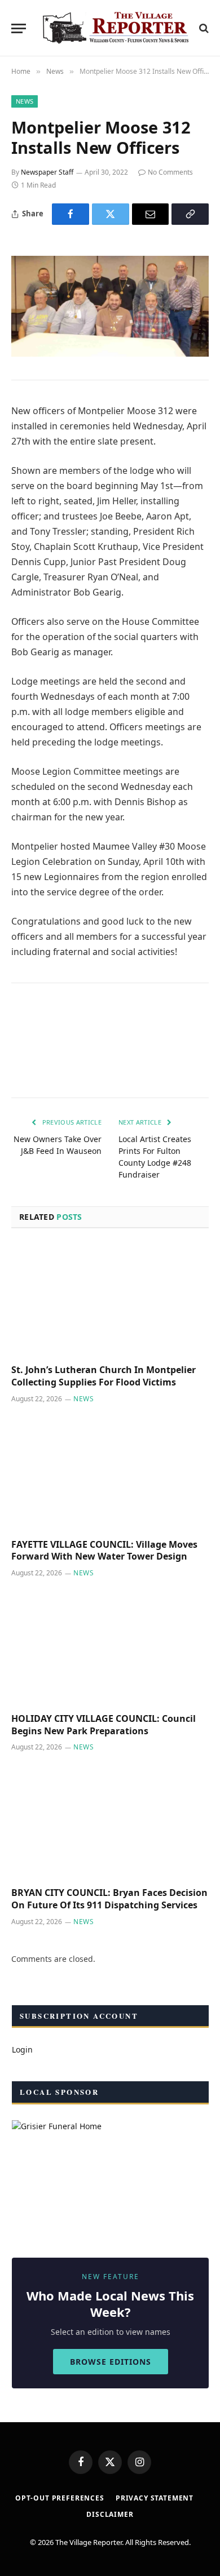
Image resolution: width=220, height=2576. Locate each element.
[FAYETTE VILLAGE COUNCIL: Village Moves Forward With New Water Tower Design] (110, 1474)
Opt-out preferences (60, 2498)
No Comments (170, 172)
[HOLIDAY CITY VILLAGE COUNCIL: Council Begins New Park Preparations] (110, 1648)
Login (22, 2049)
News (25, 101)
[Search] (203, 28)
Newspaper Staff (47, 172)
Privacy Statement (155, 2498)
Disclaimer (110, 2514)
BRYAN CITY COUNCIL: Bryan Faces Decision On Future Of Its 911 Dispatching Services (109, 1899)
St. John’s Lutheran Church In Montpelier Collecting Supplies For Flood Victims (104, 1376)
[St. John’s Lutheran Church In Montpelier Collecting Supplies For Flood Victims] (110, 1300)
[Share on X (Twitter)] (111, 214)
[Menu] (19, 28)
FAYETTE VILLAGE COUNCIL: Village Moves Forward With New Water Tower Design (104, 1551)
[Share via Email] (151, 214)
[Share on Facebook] (71, 214)
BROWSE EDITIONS (111, 2362)
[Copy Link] (190, 214)
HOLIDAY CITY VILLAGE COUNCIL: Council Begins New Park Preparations (104, 1725)
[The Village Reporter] (116, 28)
